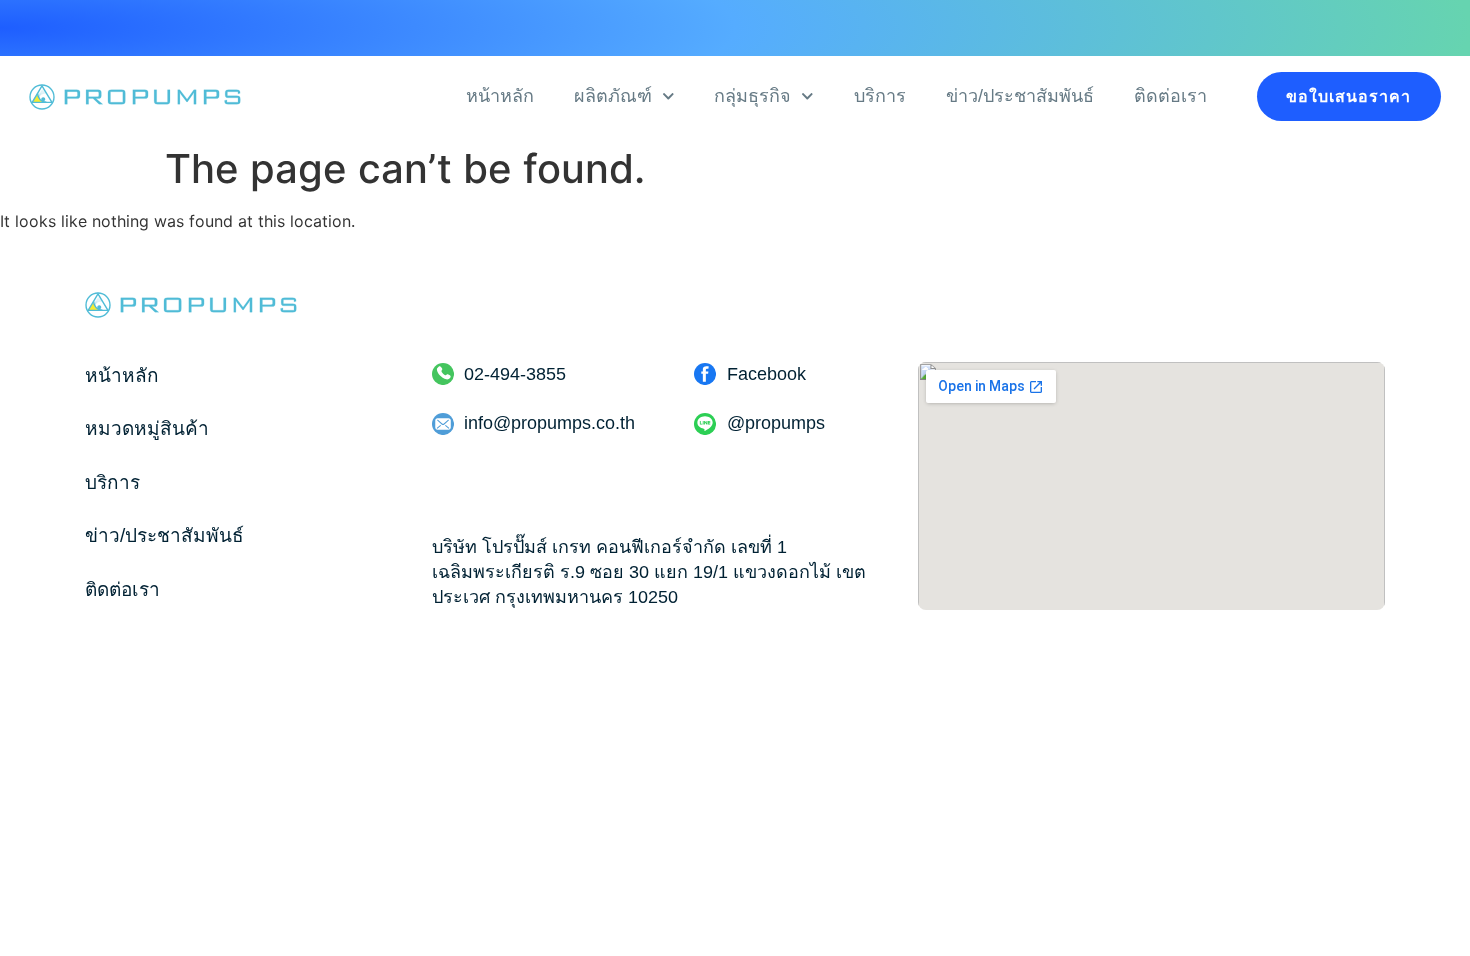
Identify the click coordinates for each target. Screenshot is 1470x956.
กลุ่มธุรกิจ (752, 96)
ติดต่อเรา (1170, 96)
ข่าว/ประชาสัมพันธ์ (1020, 96)
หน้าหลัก (500, 96)
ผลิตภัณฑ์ (613, 96)
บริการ (880, 96)
